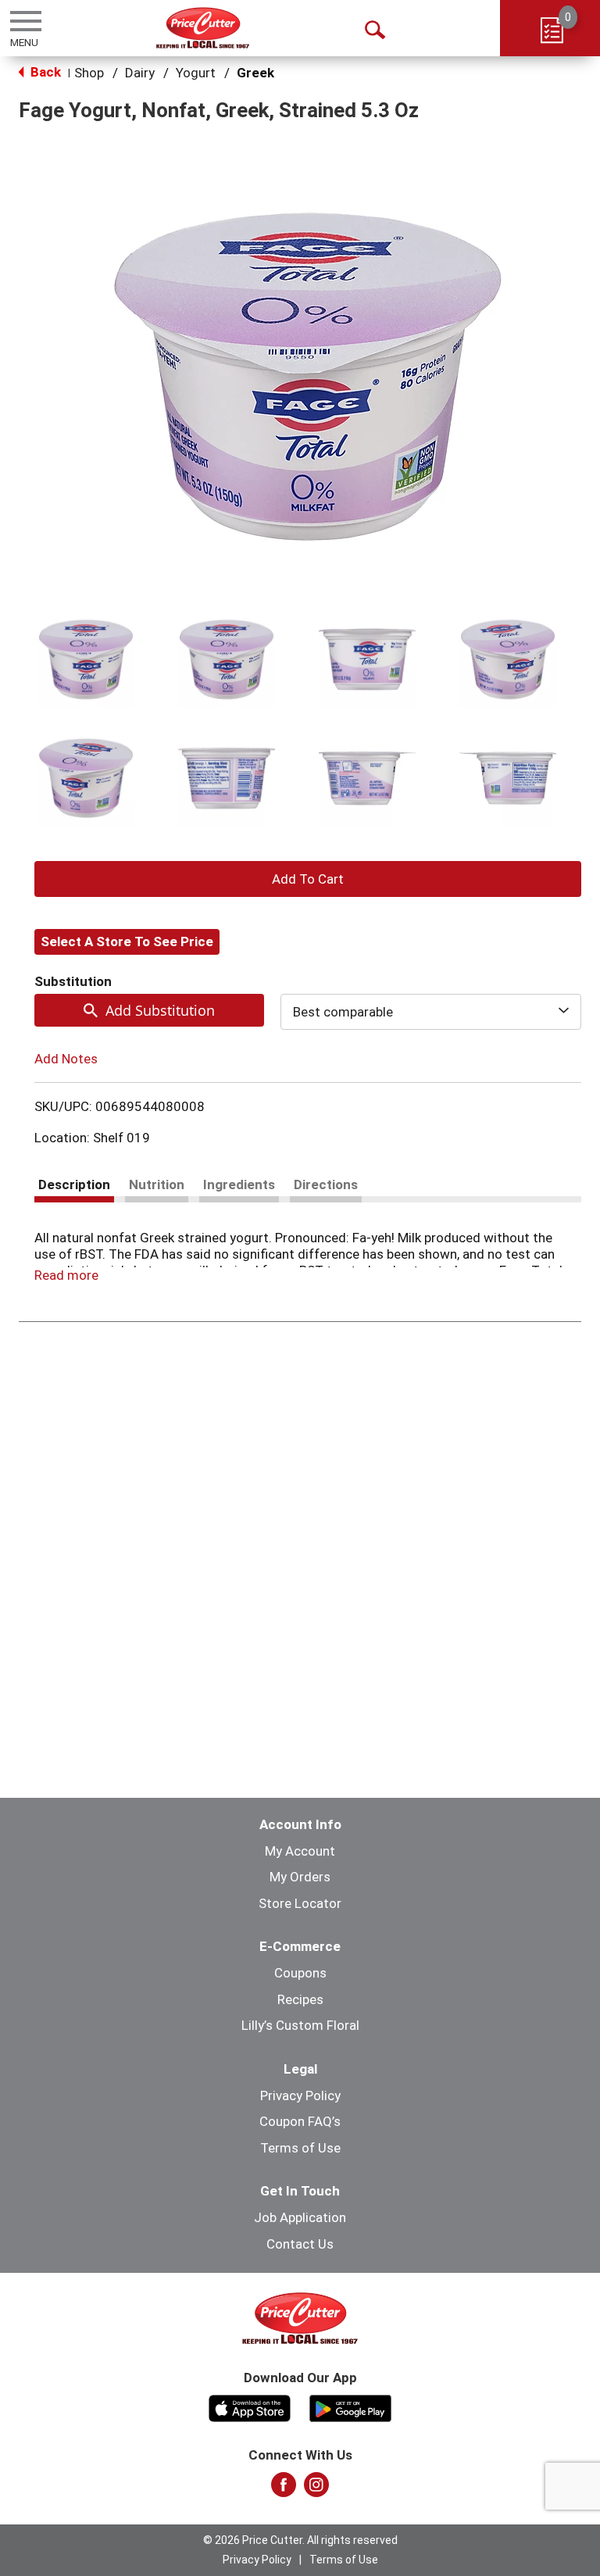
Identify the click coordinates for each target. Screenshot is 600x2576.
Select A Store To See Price (127, 941)
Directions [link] (326, 1184)
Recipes (300, 1999)
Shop (89, 73)
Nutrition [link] (157, 1184)
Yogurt (196, 73)
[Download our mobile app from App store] (250, 2406)
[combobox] (431, 1012)
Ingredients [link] (239, 1184)
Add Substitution (160, 1010)
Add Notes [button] (66, 1059)
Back (44, 72)
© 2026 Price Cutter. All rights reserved (300, 2540)
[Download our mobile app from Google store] (350, 2406)
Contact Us (300, 2244)
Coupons (300, 1973)
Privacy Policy (300, 2095)
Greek (255, 73)
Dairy (140, 73)
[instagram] (316, 2489)
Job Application (300, 2217)
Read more (66, 1275)
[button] (86, 659)
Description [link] (74, 1184)
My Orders (300, 1877)
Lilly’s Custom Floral (300, 2025)
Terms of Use (300, 2148)
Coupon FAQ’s (300, 2121)
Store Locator (300, 1903)
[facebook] (284, 2489)
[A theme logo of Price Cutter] (203, 28)
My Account (300, 1851)
